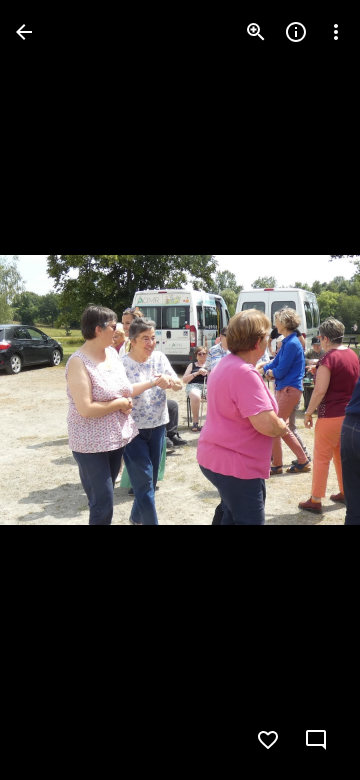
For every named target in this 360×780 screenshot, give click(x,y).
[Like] (268, 740)
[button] (56, 390)
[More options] (336, 32)
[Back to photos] (24, 32)
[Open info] (296, 32)
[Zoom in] (256, 32)
